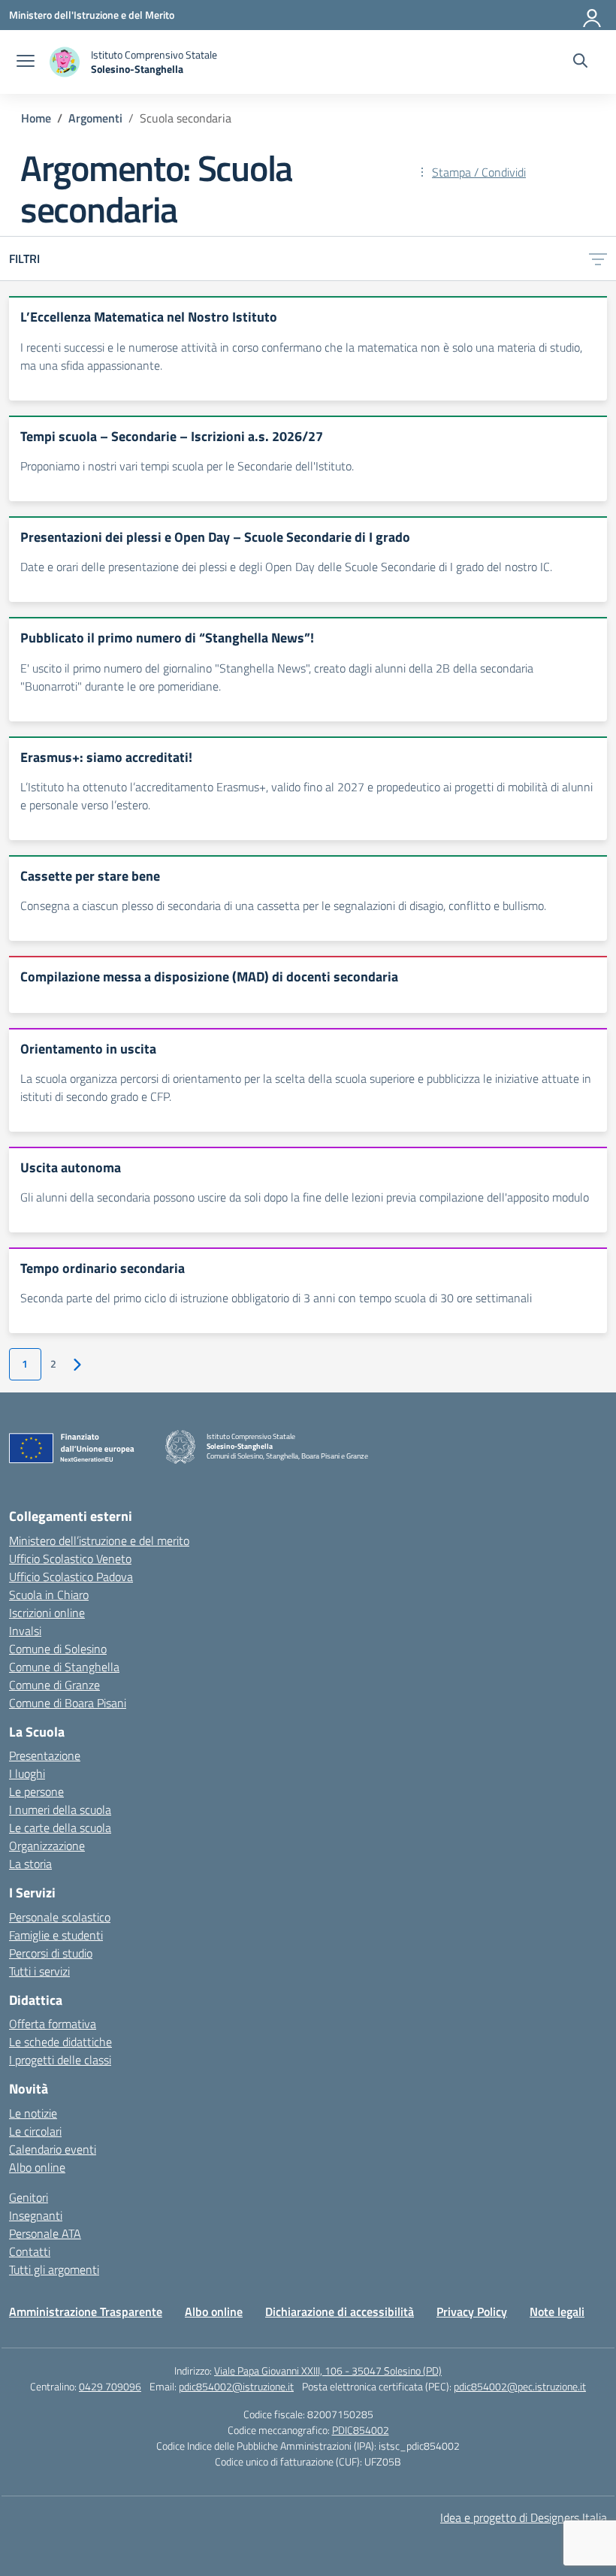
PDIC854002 (361, 2430)
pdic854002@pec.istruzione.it (520, 2386)
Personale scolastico (60, 1917)
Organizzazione (47, 1846)
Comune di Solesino (58, 1649)
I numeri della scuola (60, 1810)
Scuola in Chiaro (49, 1595)
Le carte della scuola (60, 1828)
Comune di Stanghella (64, 1667)
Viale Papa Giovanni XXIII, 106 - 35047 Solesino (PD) (328, 2370)
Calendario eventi (53, 2149)
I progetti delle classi (60, 2060)
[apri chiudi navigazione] (26, 62)
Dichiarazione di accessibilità (340, 2311)
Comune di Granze (54, 1685)
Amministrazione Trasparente (86, 2311)
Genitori (29, 2197)
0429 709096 (110, 2386)
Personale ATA (45, 2233)
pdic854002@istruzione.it (236, 2386)
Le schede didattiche (60, 2042)
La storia (30, 1864)
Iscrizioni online (47, 1613)
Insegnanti (36, 2215)
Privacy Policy (472, 2311)
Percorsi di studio (51, 1953)
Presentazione (45, 1755)
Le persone (36, 1791)
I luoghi (27, 1773)
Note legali (557, 2311)
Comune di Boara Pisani (68, 1703)
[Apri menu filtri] (598, 259)
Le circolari (35, 2131)
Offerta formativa (53, 2024)
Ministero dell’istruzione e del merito (99, 1540)
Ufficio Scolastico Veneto (70, 1559)
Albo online (37, 2167)
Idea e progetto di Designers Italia (524, 2517)
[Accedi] (593, 15)
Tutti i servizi (39, 1971)
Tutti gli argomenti (54, 2269)
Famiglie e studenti (56, 1935)
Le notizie (33, 2113)
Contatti (30, 2251)
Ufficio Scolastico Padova (71, 1577)
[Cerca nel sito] (580, 62)
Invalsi (25, 1631)
